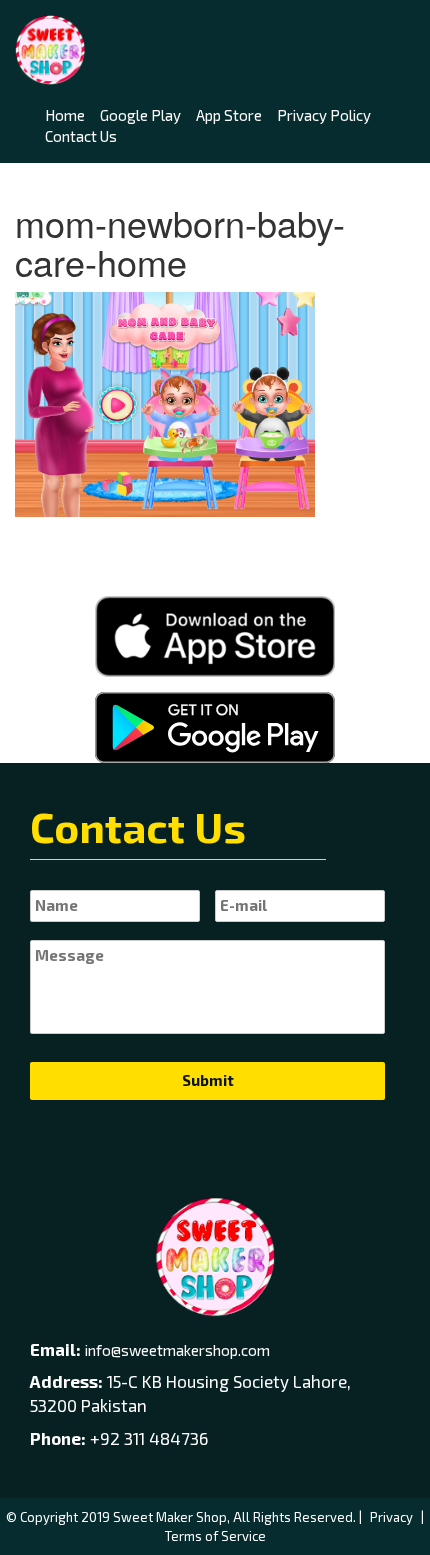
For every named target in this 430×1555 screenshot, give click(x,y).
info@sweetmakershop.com (177, 1350)
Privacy (391, 1517)
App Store (229, 115)
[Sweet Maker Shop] (50, 50)
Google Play (140, 115)
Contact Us (81, 136)
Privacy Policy (324, 115)
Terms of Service (215, 1536)
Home (65, 115)
